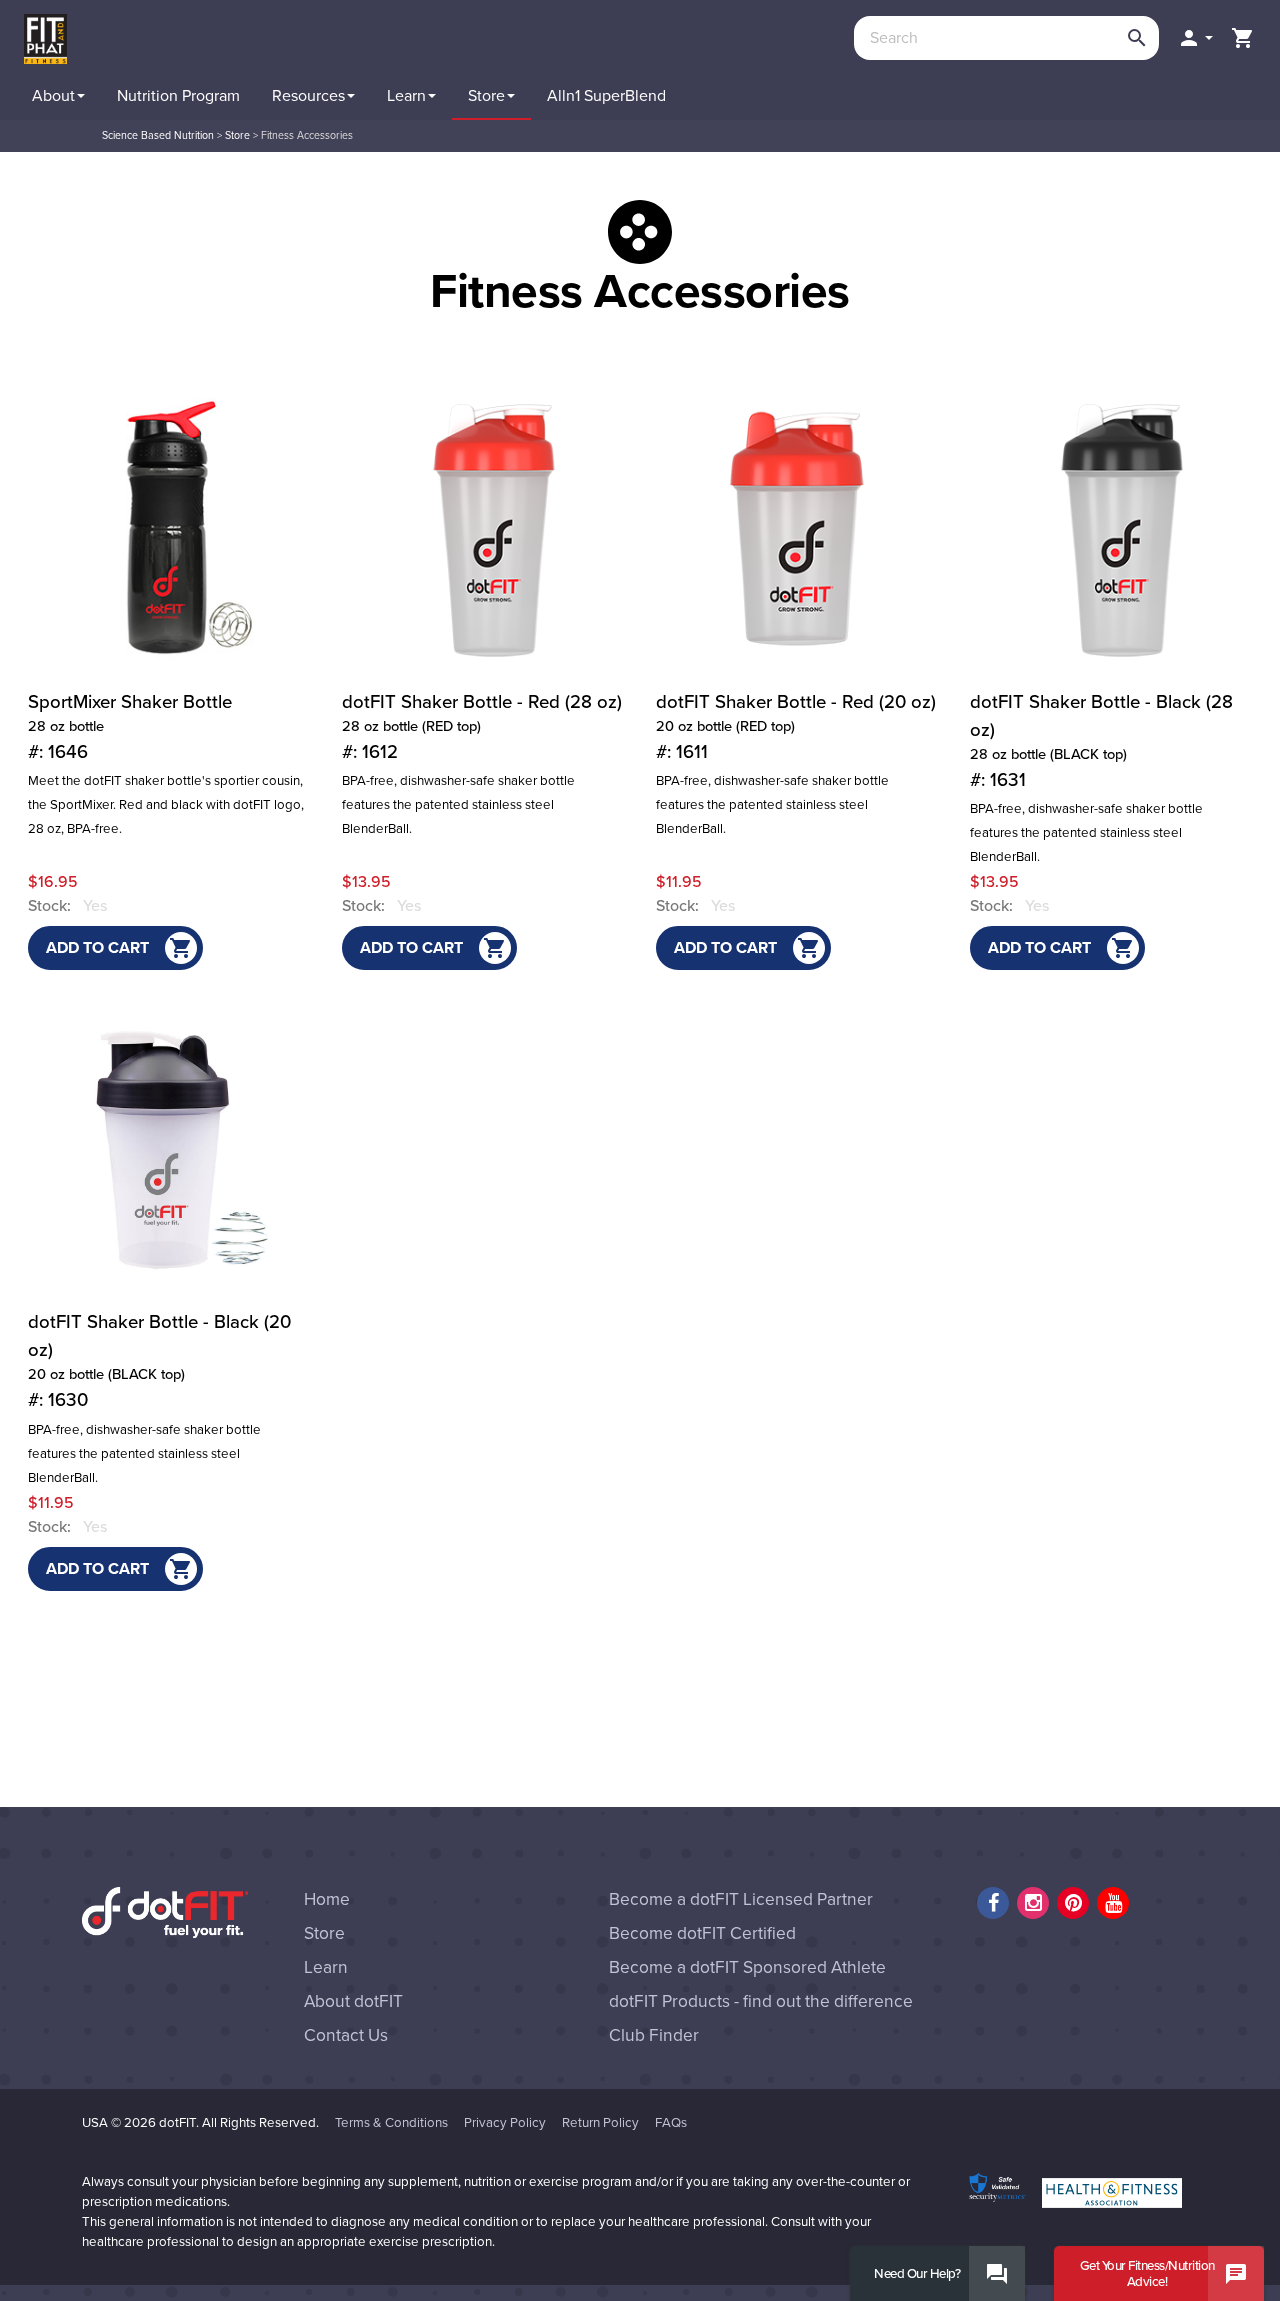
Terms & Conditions (391, 2123)
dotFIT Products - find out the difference (761, 2001)
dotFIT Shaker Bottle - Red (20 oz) (796, 727)
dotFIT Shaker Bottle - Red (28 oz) (482, 727)
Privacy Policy (505, 2123)
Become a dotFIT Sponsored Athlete (747, 1967)
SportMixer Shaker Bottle (130, 727)
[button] (1195, 38)
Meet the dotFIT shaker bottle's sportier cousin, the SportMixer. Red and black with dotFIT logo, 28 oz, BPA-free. (166, 805)
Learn (326, 1967)
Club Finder (654, 2035)
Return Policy (600, 2123)
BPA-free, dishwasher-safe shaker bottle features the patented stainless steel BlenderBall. (458, 805)
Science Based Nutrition (158, 135)
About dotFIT (353, 2001)
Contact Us (346, 2035)
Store (237, 135)
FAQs (671, 2123)
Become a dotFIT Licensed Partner (741, 1899)
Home (327, 1899)
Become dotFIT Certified (702, 1933)
